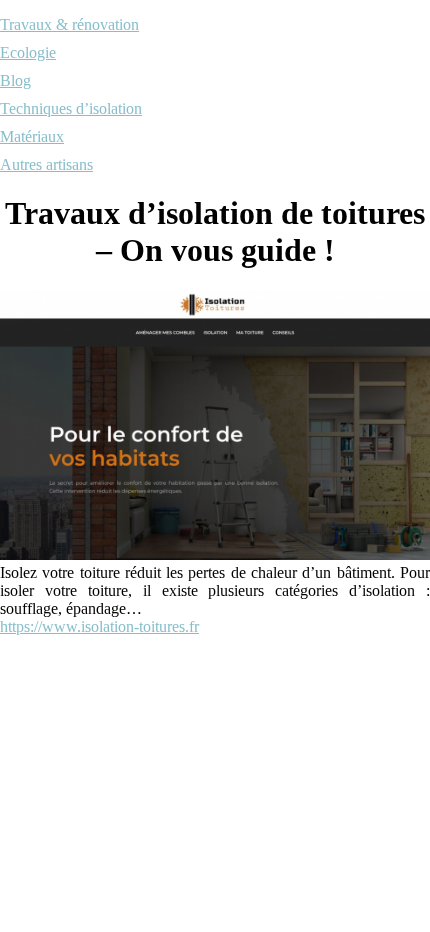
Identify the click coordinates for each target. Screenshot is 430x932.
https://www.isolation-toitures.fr (99, 626)
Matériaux (32, 136)
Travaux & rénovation (69, 24)
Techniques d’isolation (71, 108)
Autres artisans (46, 164)
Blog (15, 80)
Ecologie (28, 52)
